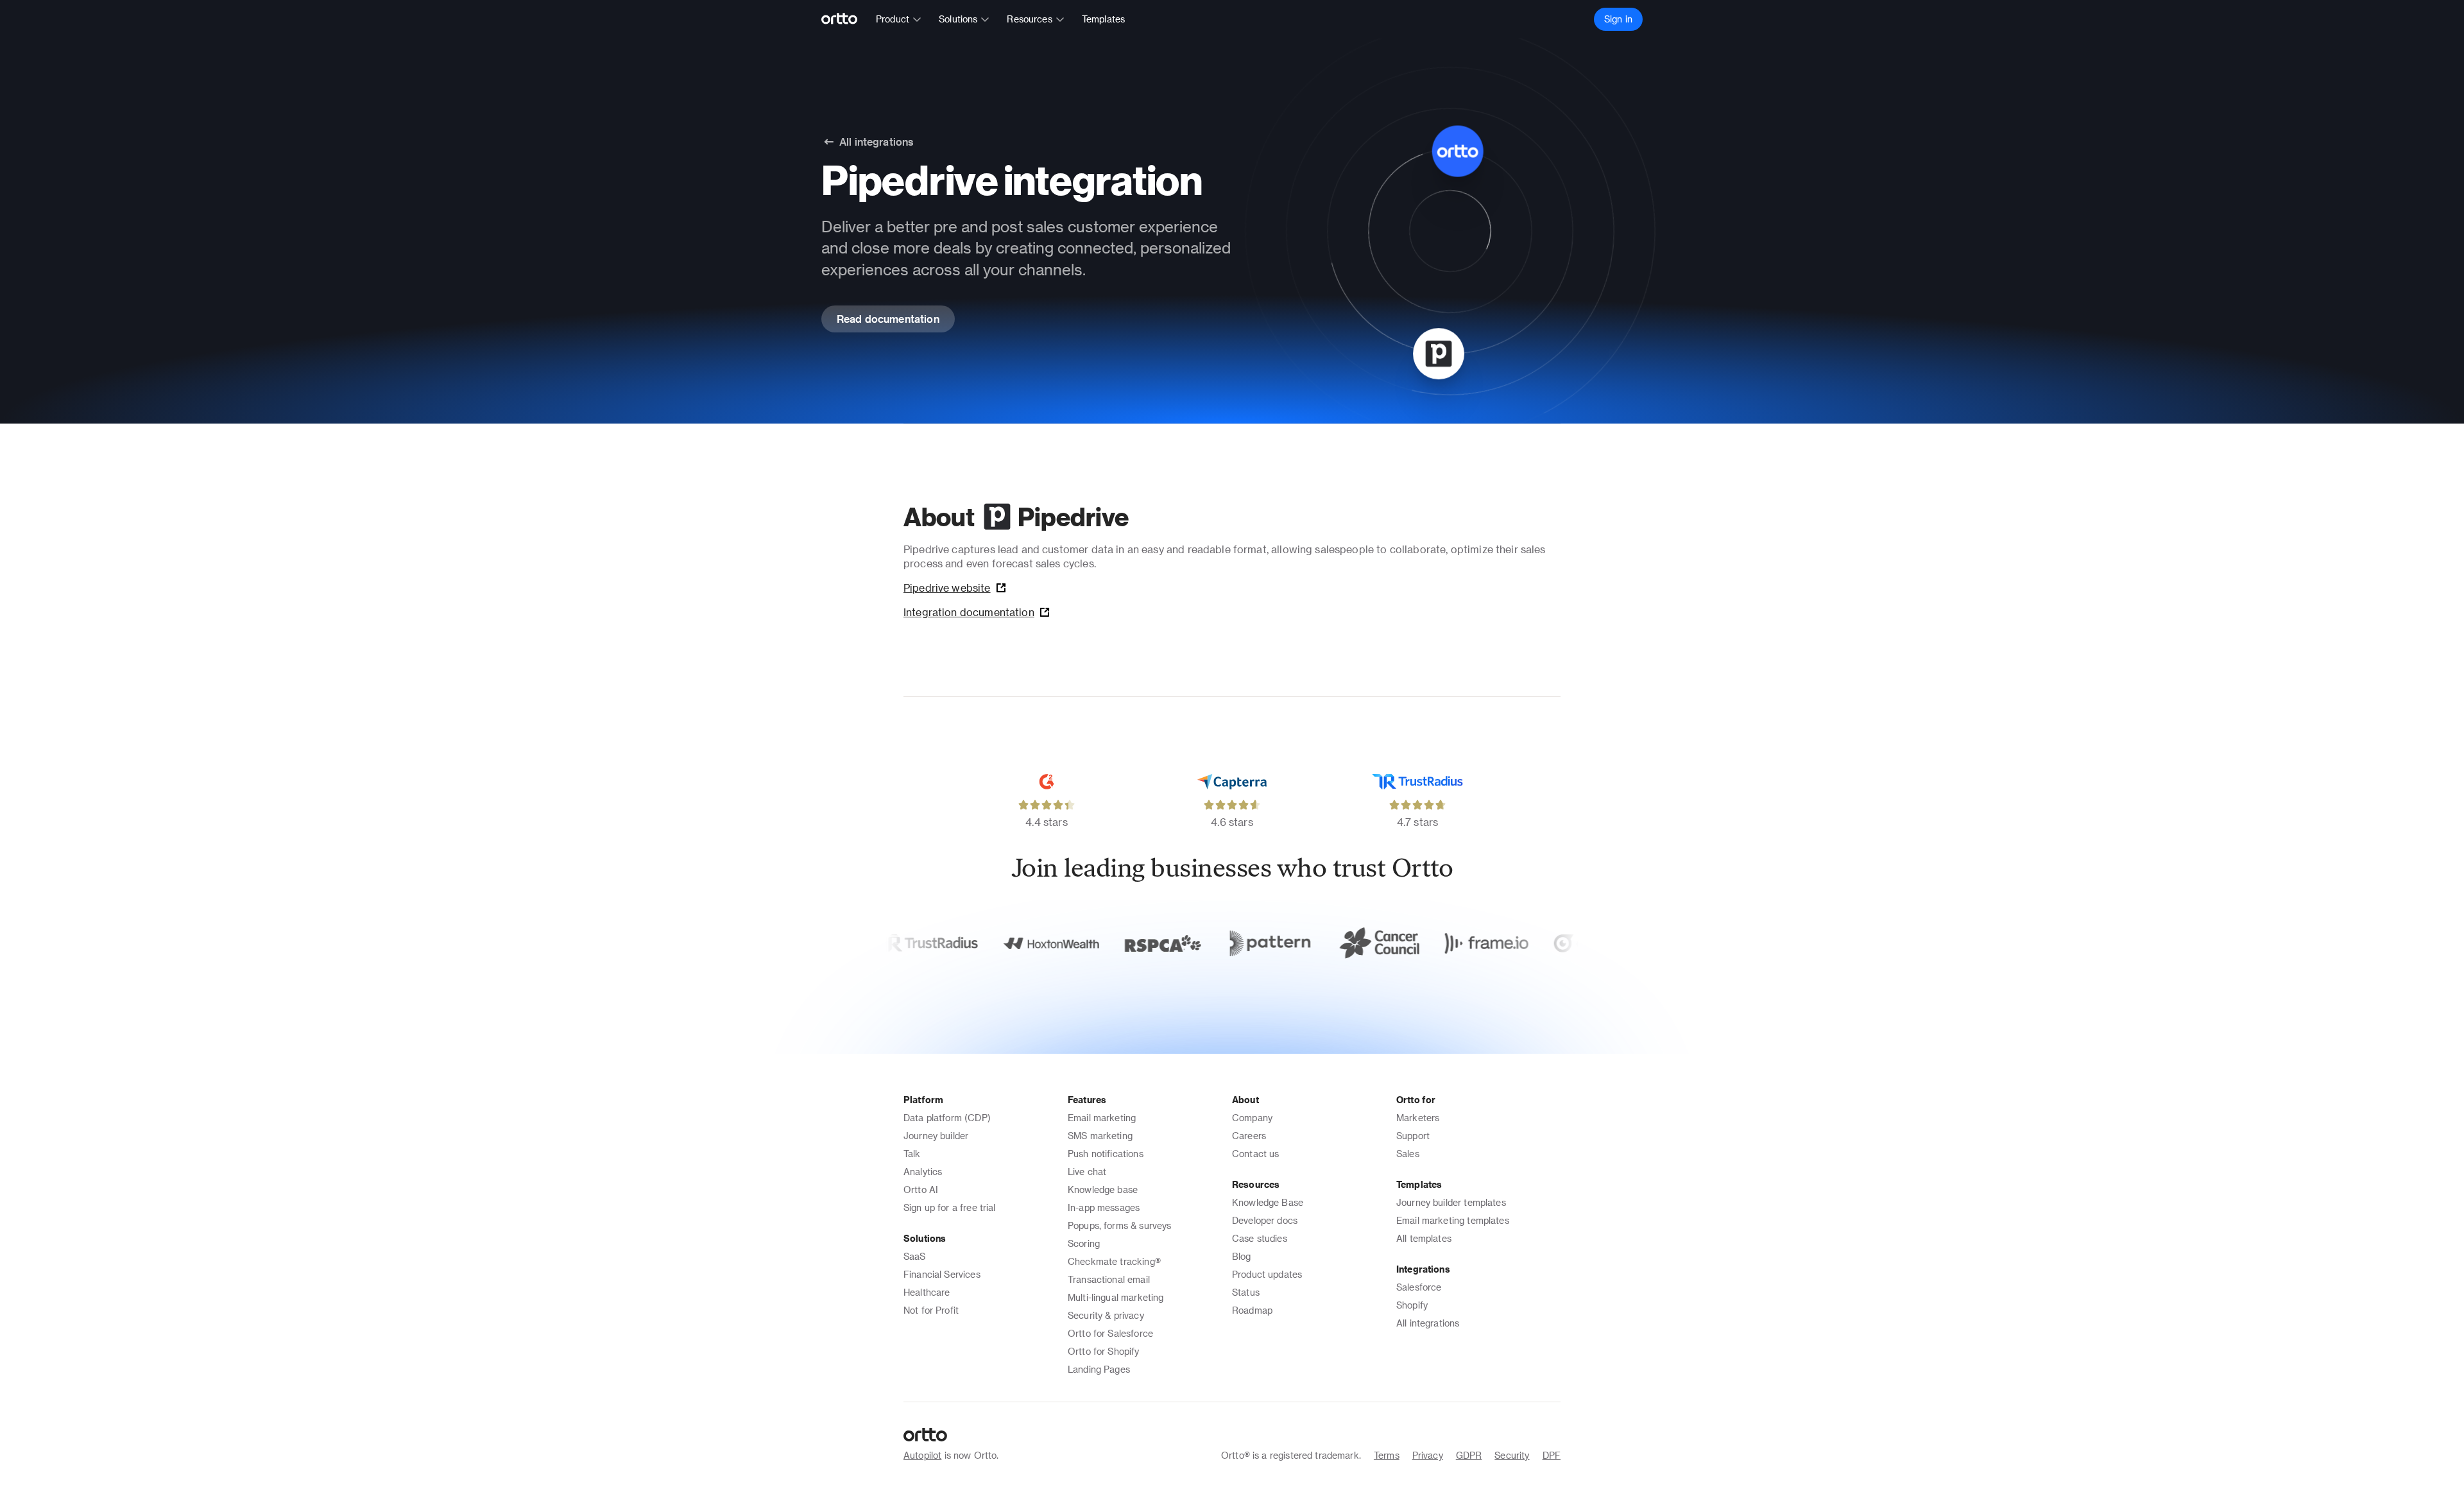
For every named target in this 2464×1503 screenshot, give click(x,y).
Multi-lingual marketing (1116, 1297)
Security (1512, 1455)
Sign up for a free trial (950, 1207)
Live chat (1087, 1172)
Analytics (923, 1172)
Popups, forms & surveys (1119, 1225)
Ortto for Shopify (1104, 1351)
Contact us (1256, 1154)
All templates (1424, 1238)
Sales (1408, 1154)
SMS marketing (1100, 1136)
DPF (1552, 1455)
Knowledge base (1103, 1190)
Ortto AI (921, 1190)
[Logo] (845, 19)
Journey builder (936, 1136)
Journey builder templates (1451, 1202)
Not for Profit (931, 1310)
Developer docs (1265, 1220)
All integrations (1428, 1323)
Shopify (1412, 1305)
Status (1246, 1292)
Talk (912, 1154)
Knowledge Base (1268, 1202)
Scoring (1084, 1243)
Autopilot (922, 1455)
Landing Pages (1099, 1369)
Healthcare (927, 1292)
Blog (1242, 1256)
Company (1252, 1118)
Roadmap (1252, 1310)
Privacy (1428, 1455)
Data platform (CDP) (947, 1118)
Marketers (1418, 1118)
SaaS (915, 1256)
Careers (1249, 1136)
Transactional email (1109, 1279)
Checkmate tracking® (1114, 1261)
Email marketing (1102, 1118)
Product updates (1267, 1274)
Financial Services (942, 1274)
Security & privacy (1106, 1315)
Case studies (1260, 1238)
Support (1413, 1136)
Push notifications (1106, 1154)
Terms (1387, 1455)
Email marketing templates (1453, 1220)
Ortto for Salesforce (1110, 1333)
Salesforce (1419, 1287)
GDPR (1469, 1455)
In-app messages (1104, 1207)
